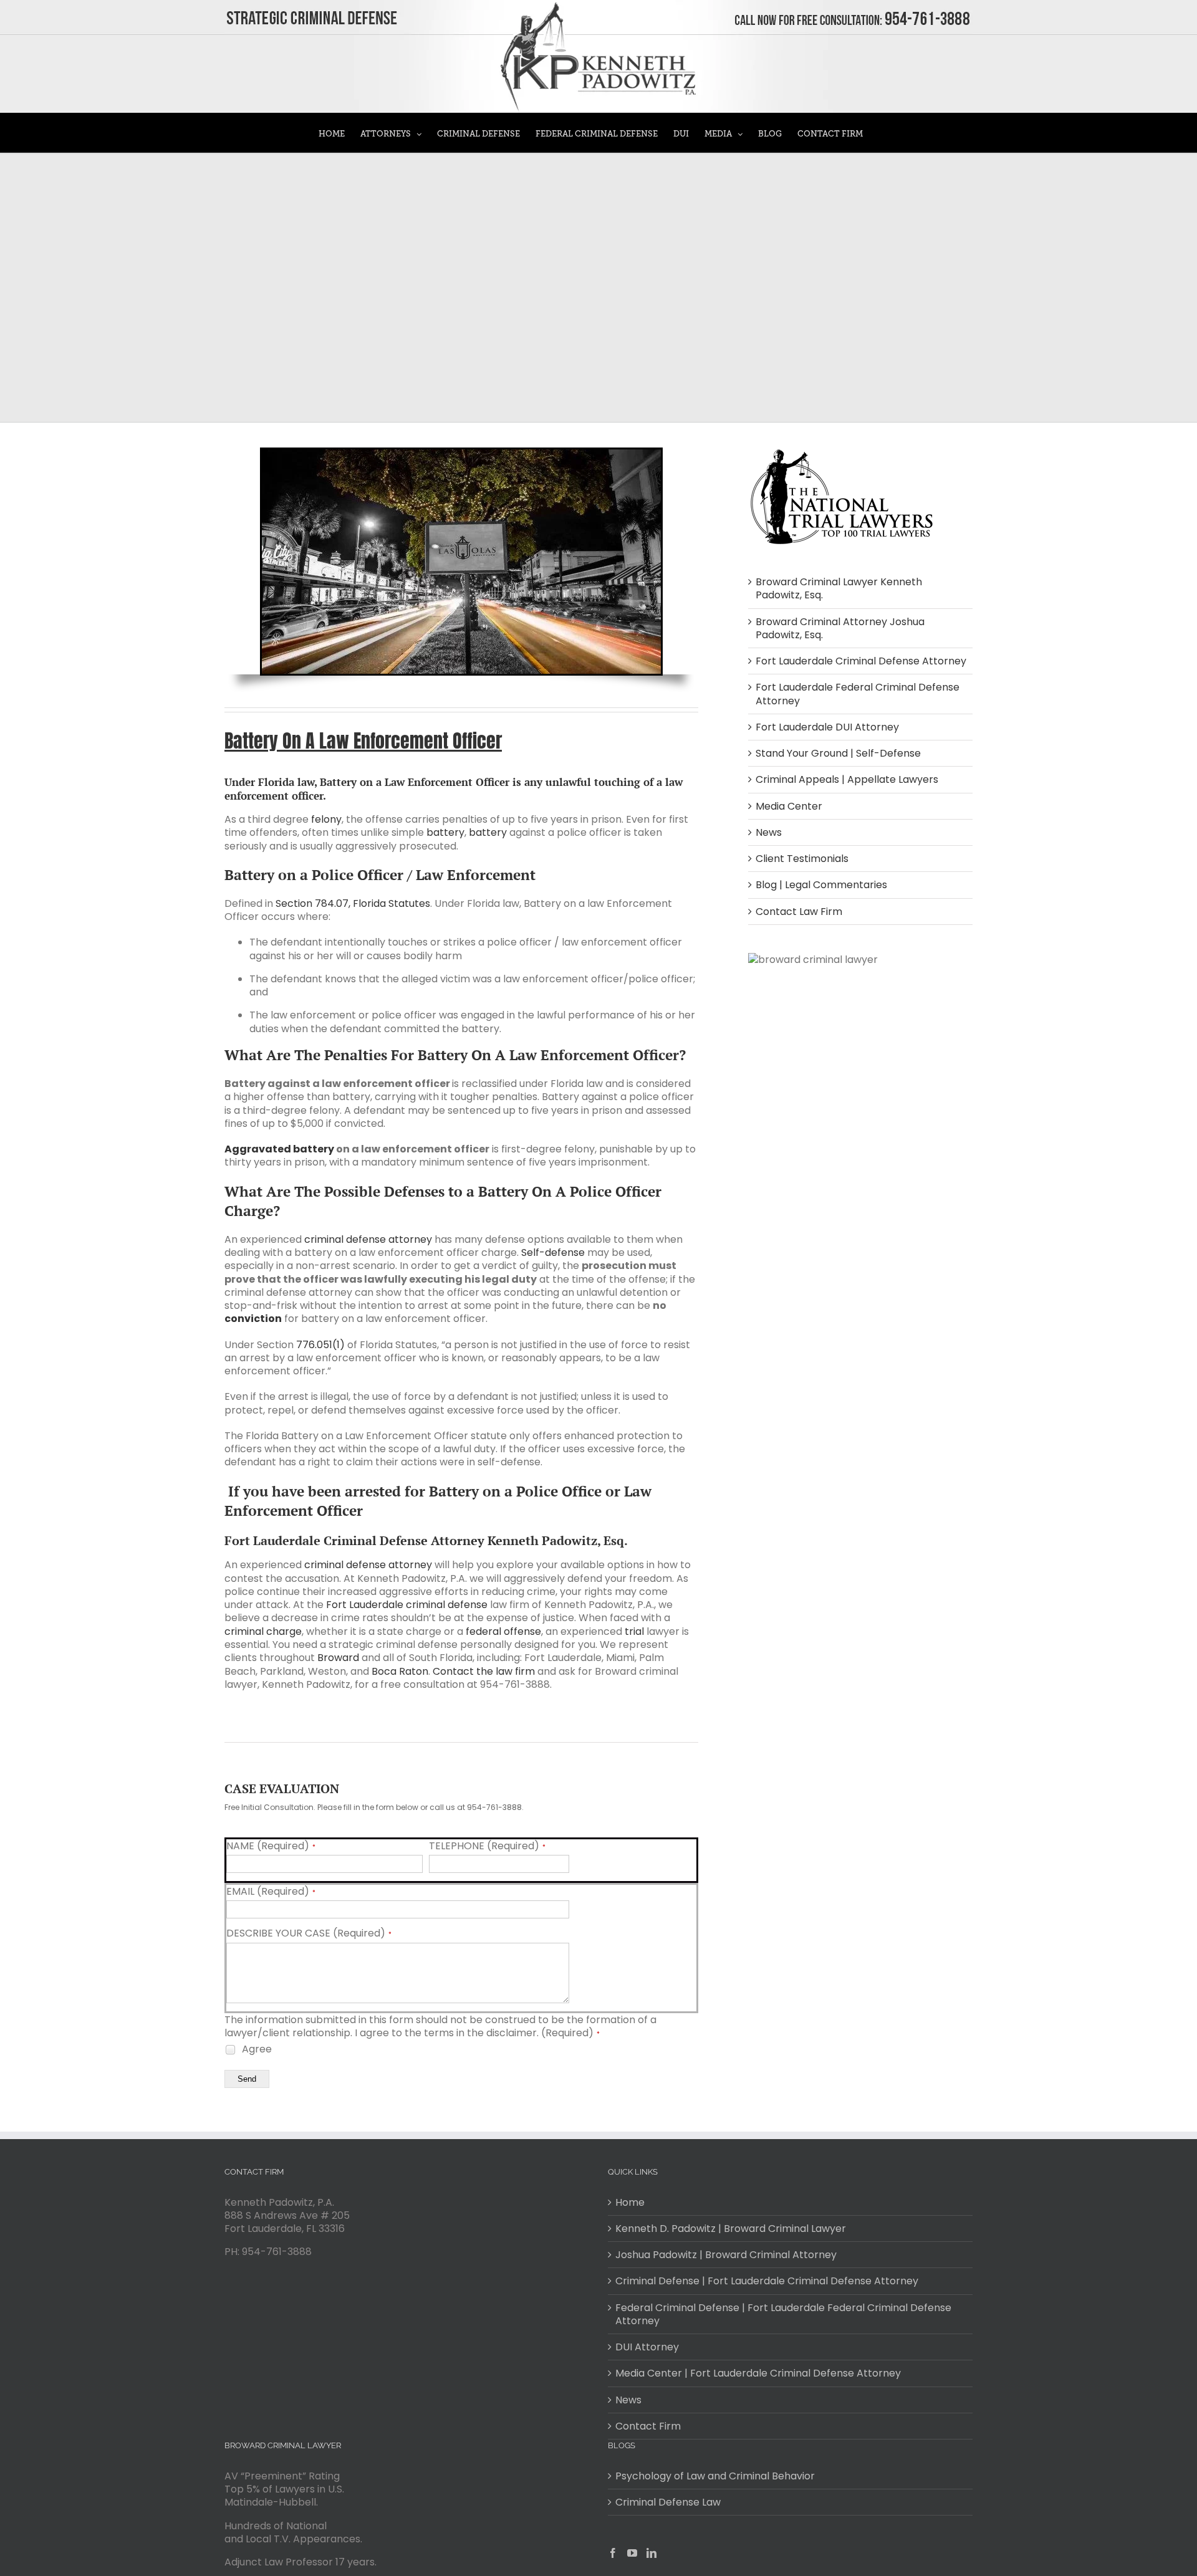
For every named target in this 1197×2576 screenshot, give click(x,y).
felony (326, 819)
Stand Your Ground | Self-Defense (838, 753)
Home (630, 2202)
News (769, 832)
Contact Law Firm (799, 912)
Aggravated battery (279, 1149)
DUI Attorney (647, 2347)
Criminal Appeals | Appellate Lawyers (847, 779)
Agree (256, 2049)
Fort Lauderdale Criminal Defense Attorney (861, 661)
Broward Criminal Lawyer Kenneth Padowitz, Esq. (839, 588)
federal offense (503, 1631)
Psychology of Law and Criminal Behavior (715, 2476)
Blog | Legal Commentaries (821, 885)
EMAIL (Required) (271, 1892)
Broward (338, 1658)
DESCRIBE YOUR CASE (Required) (309, 1933)
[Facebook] (613, 2553)
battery (445, 832)
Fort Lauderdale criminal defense (407, 1605)
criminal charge (263, 1631)
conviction (253, 1319)
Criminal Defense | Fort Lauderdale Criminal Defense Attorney (767, 2281)
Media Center (789, 806)
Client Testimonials (802, 859)
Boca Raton (400, 1671)
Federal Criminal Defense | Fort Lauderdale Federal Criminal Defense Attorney (783, 2315)
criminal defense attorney (368, 1239)
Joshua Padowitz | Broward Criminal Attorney (726, 2255)
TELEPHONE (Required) (487, 1846)
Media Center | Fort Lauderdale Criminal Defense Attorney (758, 2373)
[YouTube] (632, 2553)
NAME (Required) (271, 1846)
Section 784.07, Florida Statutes (353, 903)
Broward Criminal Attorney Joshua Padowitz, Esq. (840, 628)
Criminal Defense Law (668, 2502)
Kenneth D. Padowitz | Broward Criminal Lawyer (731, 2229)
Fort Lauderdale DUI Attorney (827, 727)
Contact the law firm (484, 1671)
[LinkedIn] (651, 2553)
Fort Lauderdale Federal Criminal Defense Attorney (858, 694)
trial (634, 1631)
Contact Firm (648, 2426)
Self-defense (553, 1252)
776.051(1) (320, 1345)
